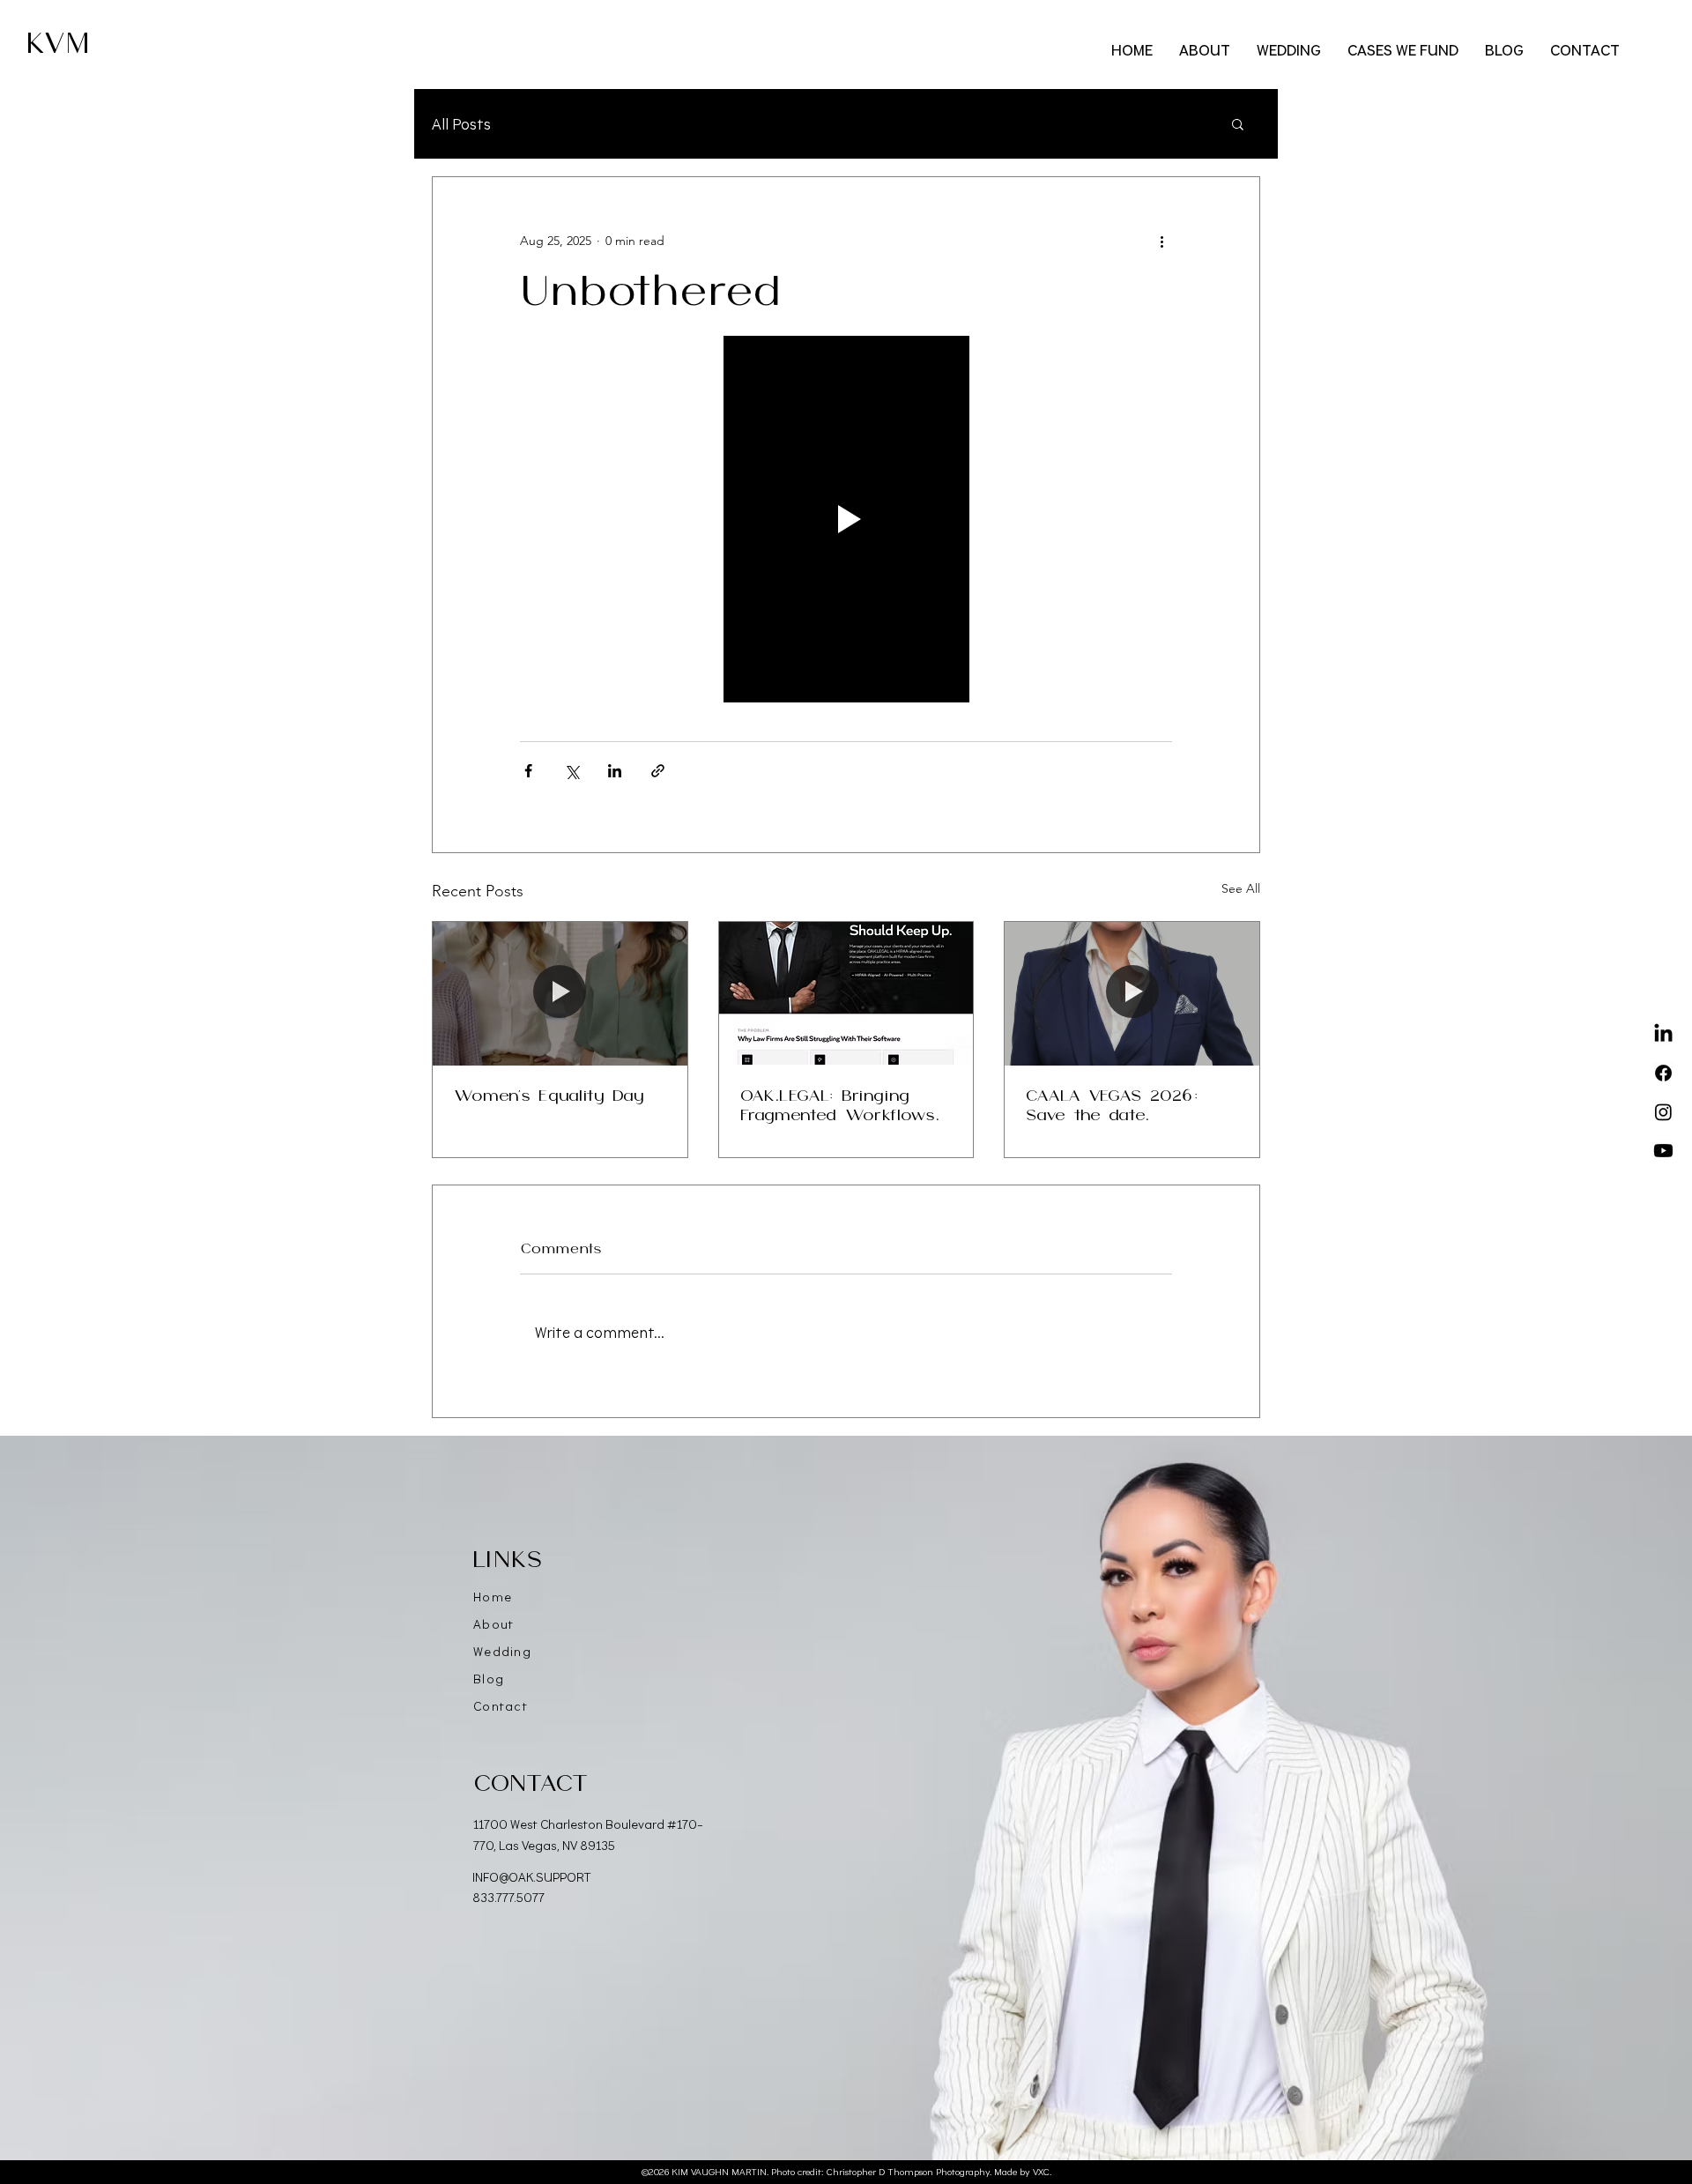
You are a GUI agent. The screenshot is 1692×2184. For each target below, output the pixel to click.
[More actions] (1161, 241)
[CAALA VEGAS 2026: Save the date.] (1132, 993)
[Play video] (846, 519)
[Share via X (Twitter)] (571, 771)
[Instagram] (1663, 1112)
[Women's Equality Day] (560, 993)
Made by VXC (1022, 2172)
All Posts (461, 123)
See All (1241, 888)
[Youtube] (1663, 1151)
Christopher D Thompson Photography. (909, 2172)
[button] (1238, 123)
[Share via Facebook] (528, 771)
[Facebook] (1663, 1073)
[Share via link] (658, 771)
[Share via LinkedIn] (615, 771)
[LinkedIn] (1663, 1034)
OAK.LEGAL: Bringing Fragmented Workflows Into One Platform (838, 1107)
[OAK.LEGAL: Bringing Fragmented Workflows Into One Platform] (846, 993)
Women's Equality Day (549, 1096)
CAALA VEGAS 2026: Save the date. (1112, 1106)
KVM (58, 44)
